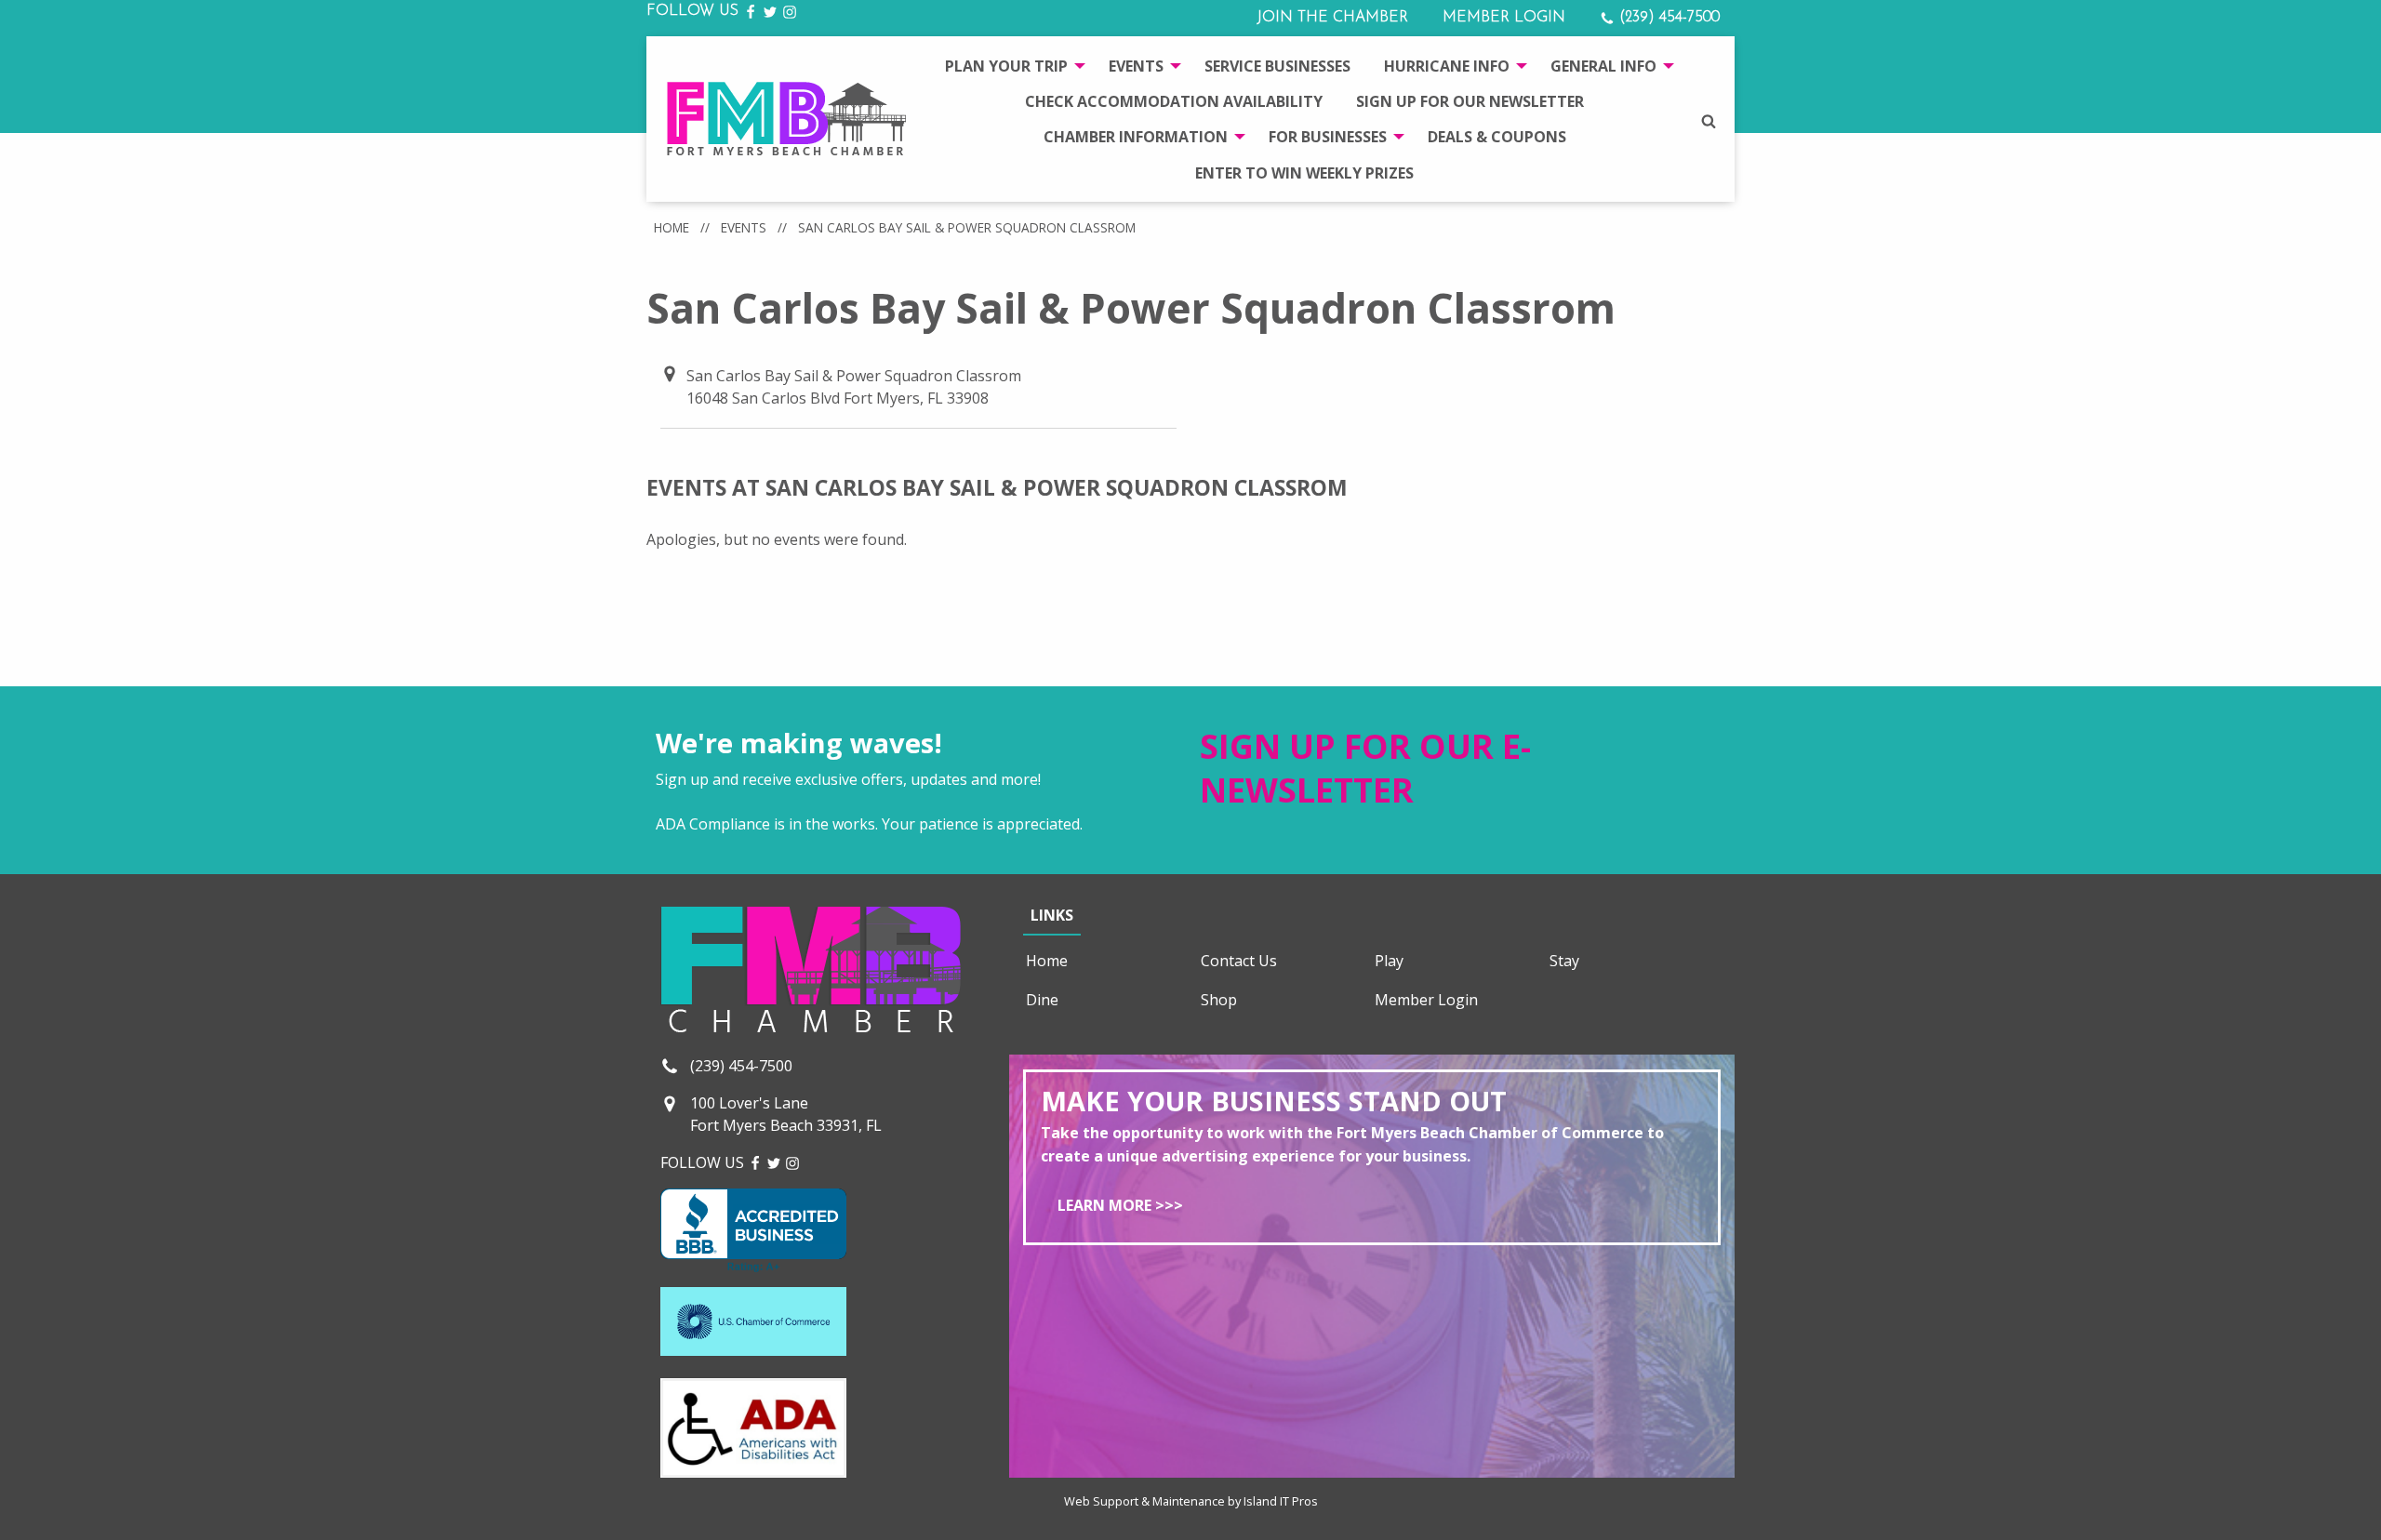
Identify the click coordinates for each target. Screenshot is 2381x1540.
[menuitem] (1010, 65)
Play (1389, 961)
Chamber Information (1136, 137)
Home (672, 227)
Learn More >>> (1120, 1205)
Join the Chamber (1332, 18)
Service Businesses (1277, 66)
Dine (1042, 1000)
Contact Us (1239, 961)
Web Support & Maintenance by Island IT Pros (1191, 1501)
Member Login (1504, 18)
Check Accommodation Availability (1174, 101)
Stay (1564, 961)
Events (1136, 66)
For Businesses (1328, 137)
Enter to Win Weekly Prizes (1304, 173)
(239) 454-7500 (1667, 18)
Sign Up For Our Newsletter (1470, 101)
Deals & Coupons (1497, 137)
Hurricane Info (1447, 66)
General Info (1603, 66)
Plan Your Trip (1006, 66)
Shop (1219, 1000)
